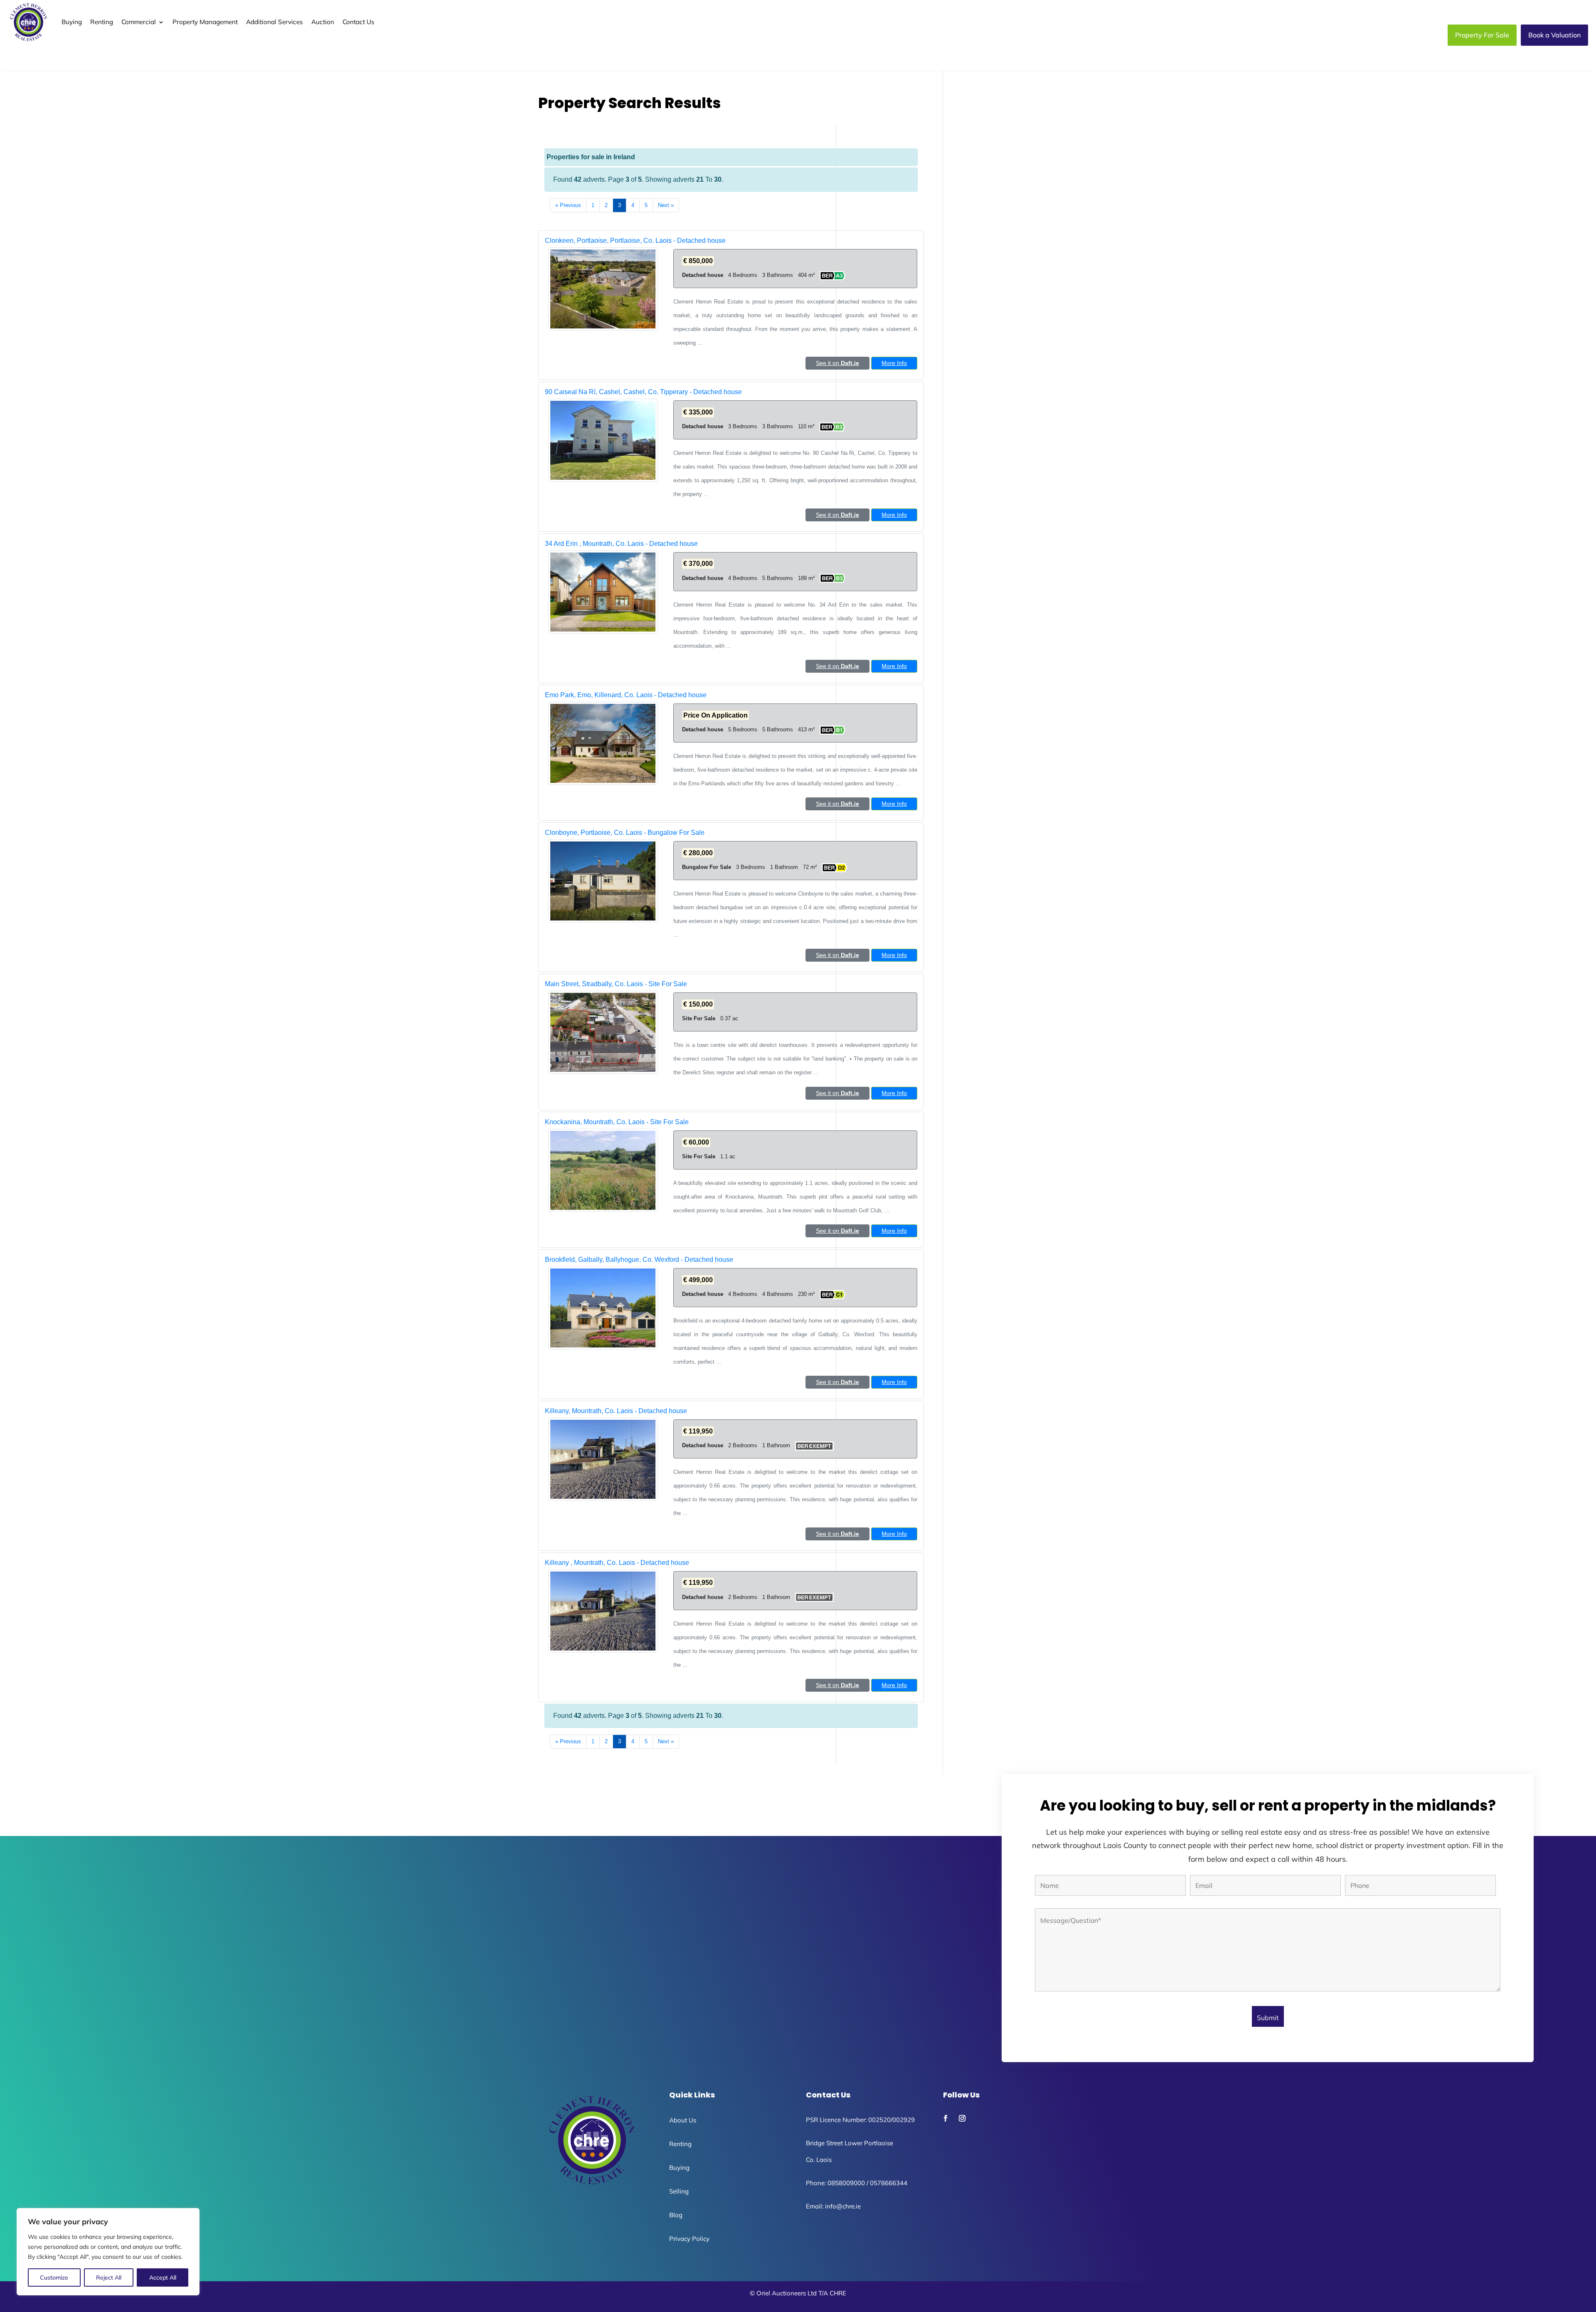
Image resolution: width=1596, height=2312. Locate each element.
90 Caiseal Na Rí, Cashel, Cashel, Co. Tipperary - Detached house (643, 392)
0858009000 (846, 2183)
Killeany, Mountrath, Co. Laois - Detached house (616, 1411)
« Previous (568, 205)
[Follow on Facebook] (946, 2118)
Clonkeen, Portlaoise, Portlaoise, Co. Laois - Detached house (635, 241)
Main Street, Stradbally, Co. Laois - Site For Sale (616, 984)
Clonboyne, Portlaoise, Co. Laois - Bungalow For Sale (625, 833)
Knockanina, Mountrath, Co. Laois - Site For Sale (617, 1122)
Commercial (139, 22)
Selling (679, 2191)
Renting (102, 22)
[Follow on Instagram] (962, 2118)
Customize (54, 2277)
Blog (676, 2215)
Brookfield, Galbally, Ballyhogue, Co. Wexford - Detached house (639, 1260)
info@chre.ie (843, 2206)
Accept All (163, 2277)
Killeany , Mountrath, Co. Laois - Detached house (617, 1563)
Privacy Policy (689, 2239)
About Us (683, 2120)
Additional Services (275, 22)
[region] (108, 2252)
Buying (72, 22)
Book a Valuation (1554, 35)
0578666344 (889, 2183)
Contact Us (358, 22)
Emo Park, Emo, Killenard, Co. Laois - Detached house (626, 695)
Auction (323, 22)
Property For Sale (1482, 35)
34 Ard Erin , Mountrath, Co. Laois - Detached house (621, 544)
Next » (666, 205)
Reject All (109, 2277)
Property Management (205, 22)
